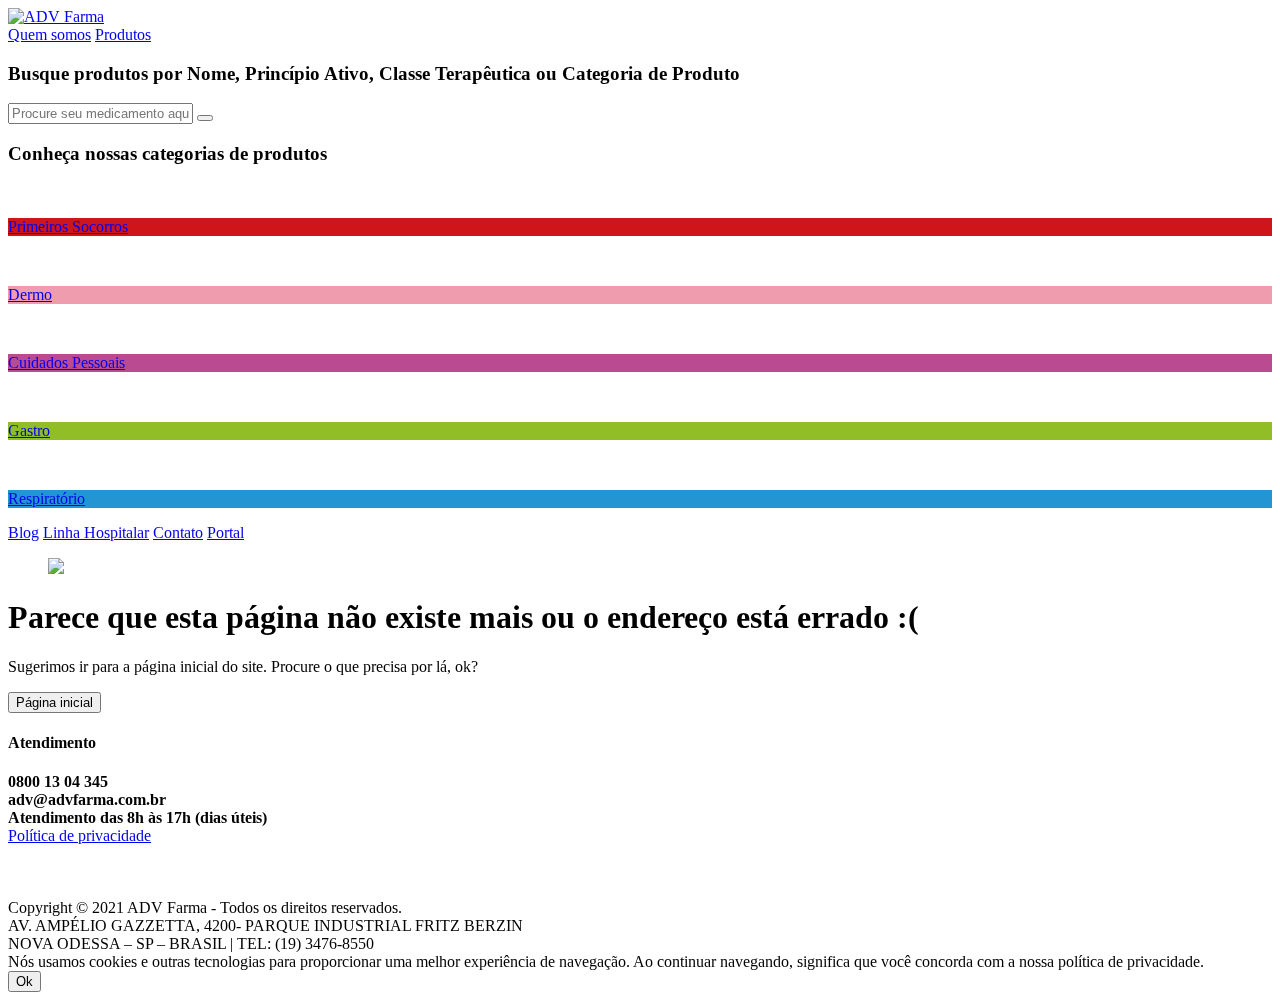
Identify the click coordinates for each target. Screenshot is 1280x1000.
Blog (23, 532)
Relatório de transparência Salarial (115, 871)
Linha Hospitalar (96, 532)
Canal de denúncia (66, 853)
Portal (225, 532)
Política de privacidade (79, 835)
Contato (178, 532)
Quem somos (49, 34)
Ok (24, 981)
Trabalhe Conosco (65, 889)
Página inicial (54, 702)
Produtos (123, 34)
